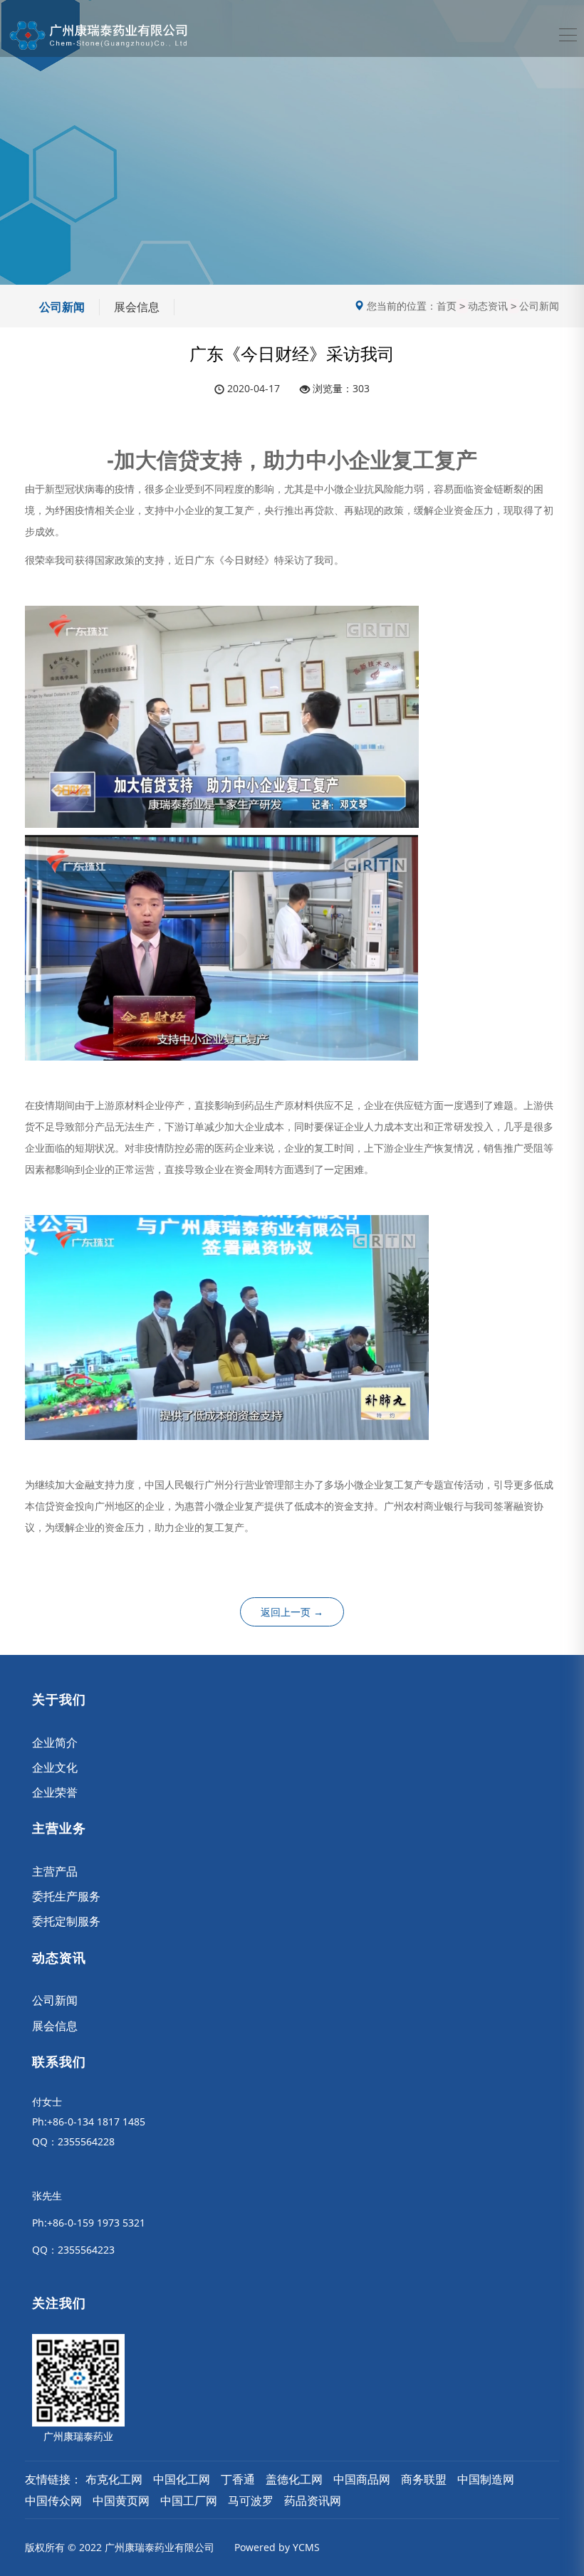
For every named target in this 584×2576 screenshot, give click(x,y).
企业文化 (55, 1767)
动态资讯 (488, 306)
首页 (447, 306)
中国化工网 (182, 2479)
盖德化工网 (294, 2479)
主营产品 (55, 1871)
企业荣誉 (55, 1792)
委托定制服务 (66, 1921)
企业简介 (55, 1742)
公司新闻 (62, 307)
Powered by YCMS (277, 2547)
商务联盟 (424, 2479)
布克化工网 (114, 2479)
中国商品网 (362, 2479)
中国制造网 (486, 2479)
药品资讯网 (313, 2501)
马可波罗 (251, 2501)
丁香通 (238, 2479)
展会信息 (137, 307)
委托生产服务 (66, 1896)
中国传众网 (53, 2501)
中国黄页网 (121, 2501)
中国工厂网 (189, 2501)
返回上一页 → (292, 1612)
